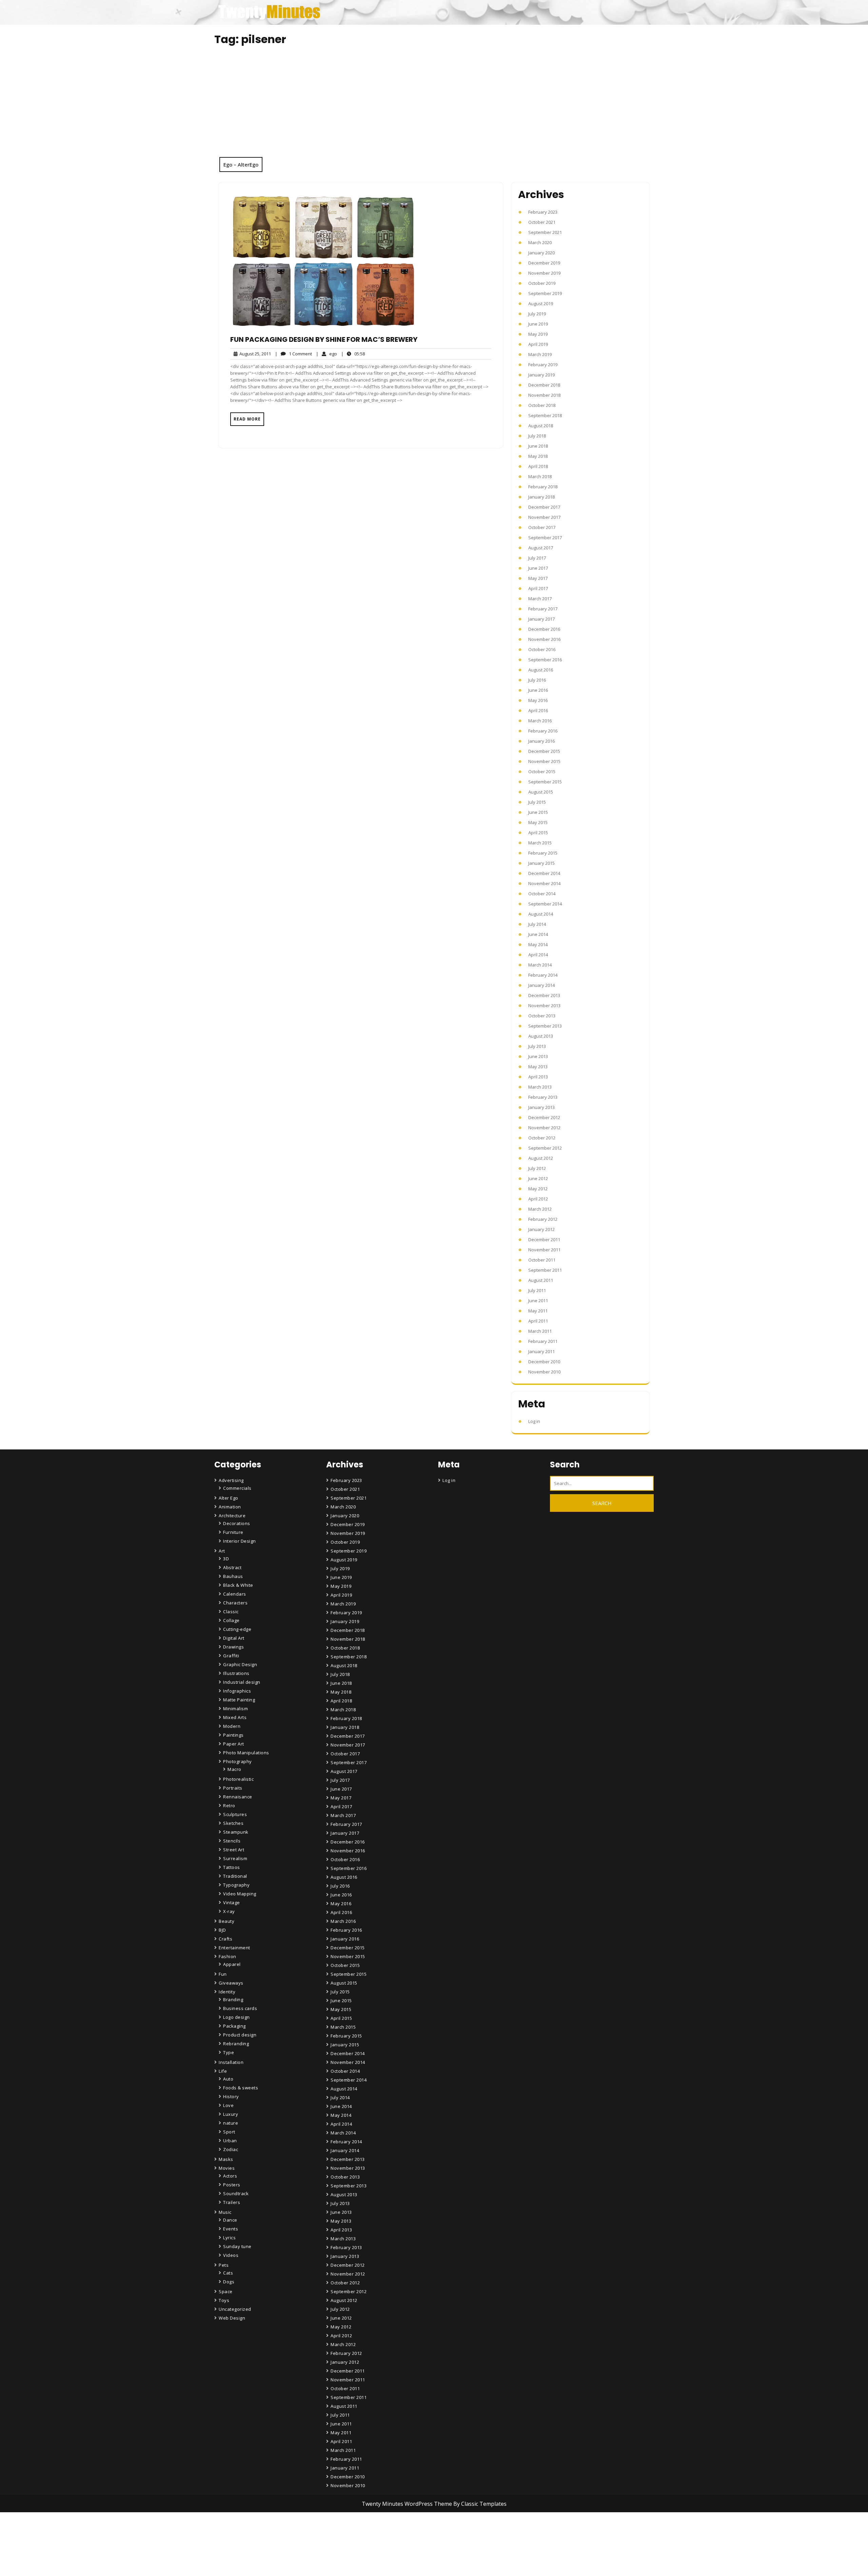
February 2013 (543, 1097)
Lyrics (229, 2238)
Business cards (240, 2008)
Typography (236, 1885)
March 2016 (540, 721)
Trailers (232, 2202)
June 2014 (538, 934)
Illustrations (236, 1673)
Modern (232, 1726)
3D (226, 1559)
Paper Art (234, 1744)
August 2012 (541, 1158)
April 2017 (538, 588)
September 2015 (545, 782)
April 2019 (538, 344)
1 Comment (293, 354)
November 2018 (544, 395)
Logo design (236, 2017)
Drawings (233, 1647)
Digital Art (234, 1638)
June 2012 (538, 1178)
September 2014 (545, 904)
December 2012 (544, 1117)
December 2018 (544, 385)
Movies (227, 2168)
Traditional (235, 1876)
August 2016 (541, 670)
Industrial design (242, 1682)
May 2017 (538, 578)
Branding (233, 1999)
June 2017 (538, 568)
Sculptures (235, 1814)
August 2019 (541, 304)
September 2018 (545, 415)
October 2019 (542, 283)
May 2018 (538, 456)
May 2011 (538, 1311)
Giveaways (231, 1983)
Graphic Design (240, 1664)
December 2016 (544, 629)
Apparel (232, 1964)
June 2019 (538, 324)
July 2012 (537, 1168)
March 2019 (540, 354)
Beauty (226, 1921)
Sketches (233, 1823)
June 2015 (538, 812)
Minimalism (235, 1709)
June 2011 (538, 1301)
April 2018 (538, 466)
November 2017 (544, 517)
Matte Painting (239, 1700)
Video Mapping (240, 1894)
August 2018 (541, 426)
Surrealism (235, 1858)
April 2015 (538, 833)
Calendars (235, 1594)
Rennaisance (238, 1797)
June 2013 (538, 1056)
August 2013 (541, 1036)
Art (222, 1551)
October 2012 (542, 1138)
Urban (230, 2141)
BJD (222, 1930)
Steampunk (236, 1832)
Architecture (232, 1516)
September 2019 (545, 293)
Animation (230, 1507)
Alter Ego (229, 1498)
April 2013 (538, 1077)
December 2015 (544, 751)
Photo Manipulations (246, 1753)
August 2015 (541, 792)
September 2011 (545, 1270)
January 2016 (541, 741)
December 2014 (544, 873)
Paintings (233, 1735)
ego (327, 354)
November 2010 (544, 1372)
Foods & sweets (241, 2088)
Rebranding (236, 2044)
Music (225, 2212)
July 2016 (537, 680)
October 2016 (542, 649)
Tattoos (232, 1867)
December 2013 (544, 995)
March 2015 (540, 843)
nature (231, 2123)
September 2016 (545, 660)
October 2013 (542, 1016)
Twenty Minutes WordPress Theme (408, 2504)
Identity (227, 1992)
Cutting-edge (237, 1629)
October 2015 (542, 772)
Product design (240, 2035)
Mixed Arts (235, 1717)
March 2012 (540, 1209)
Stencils (232, 1841)
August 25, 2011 (254, 354)
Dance (230, 2220)
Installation (231, 2062)
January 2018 (541, 497)
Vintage (232, 1902)
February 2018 (543, 487)
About (338, 2553)
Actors (230, 2176)
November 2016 (544, 639)
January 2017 (541, 619)
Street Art (234, 1850)
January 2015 (541, 863)
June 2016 (538, 690)
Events (231, 2229)
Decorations (237, 1523)
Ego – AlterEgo (241, 164)
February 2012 (543, 1219)
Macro (234, 1769)
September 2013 (545, 1026)
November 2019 (544, 273)
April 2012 (538, 1199)
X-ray (229, 1911)
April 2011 (538, 1321)
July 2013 (537, 1046)
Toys (224, 2300)
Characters (235, 1603)
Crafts (225, 1939)
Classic (231, 1612)
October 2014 (542, 894)
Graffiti (231, 1656)
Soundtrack (236, 2193)
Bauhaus (233, 1576)
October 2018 (542, 405)
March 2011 (540, 1331)
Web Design (232, 2318)
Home (338, 2534)
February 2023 (543, 212)
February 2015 (543, 853)
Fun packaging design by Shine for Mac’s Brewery (324, 339)
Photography (238, 1761)
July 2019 (537, 314)
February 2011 (543, 1341)
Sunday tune (237, 2246)
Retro (229, 1806)
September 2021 (545, 232)
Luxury (231, 2114)
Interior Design (240, 1541)
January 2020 (541, 253)
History (231, 2096)
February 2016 (543, 731)
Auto (228, 2079)
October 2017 (542, 527)
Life (223, 2071)
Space (226, 2291)
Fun (223, 1974)
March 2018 (540, 476)
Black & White (238, 1585)
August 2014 (541, 914)
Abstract (232, 1567)
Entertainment (234, 1948)
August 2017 (541, 548)
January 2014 (541, 985)
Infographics (237, 1691)
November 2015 (544, 761)
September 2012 (545, 1148)
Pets (224, 2265)
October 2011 (542, 1260)
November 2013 (544, 1006)
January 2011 (541, 1351)
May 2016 (538, 700)
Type (229, 2052)
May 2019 (538, 334)
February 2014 (543, 975)
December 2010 (544, 1362)
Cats (228, 2273)
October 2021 (542, 222)
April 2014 (538, 955)
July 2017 (537, 558)
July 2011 (537, 1290)
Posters (232, 2185)
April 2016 (538, 710)
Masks (226, 2159)
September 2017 (545, 538)
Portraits (233, 1788)
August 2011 (541, 1280)
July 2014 (537, 924)
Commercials (237, 1488)
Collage (231, 1620)
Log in (534, 1421)
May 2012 (538, 1189)
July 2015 (537, 802)
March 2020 (540, 242)
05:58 (353, 354)
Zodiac (231, 2149)
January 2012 (541, 1229)
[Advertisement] (434, 106)
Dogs (229, 2282)
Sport (229, 2132)
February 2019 (543, 365)
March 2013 (540, 1087)
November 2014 (544, 883)
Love (228, 2105)
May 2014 (538, 944)
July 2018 (537, 436)
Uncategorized (235, 2309)
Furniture (233, 1532)
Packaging (234, 2026)
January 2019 (541, 375)
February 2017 (543, 609)
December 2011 (544, 1240)
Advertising (231, 1480)
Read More (247, 419)
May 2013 (538, 1067)
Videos (231, 2255)
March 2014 (540, 965)
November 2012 (544, 1128)
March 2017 (540, 599)
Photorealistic (238, 1779)
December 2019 (544, 263)
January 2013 (541, 1107)
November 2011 (544, 1250)
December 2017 (544, 507)
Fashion (228, 1956)
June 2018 (538, 446)
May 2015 (538, 822)
